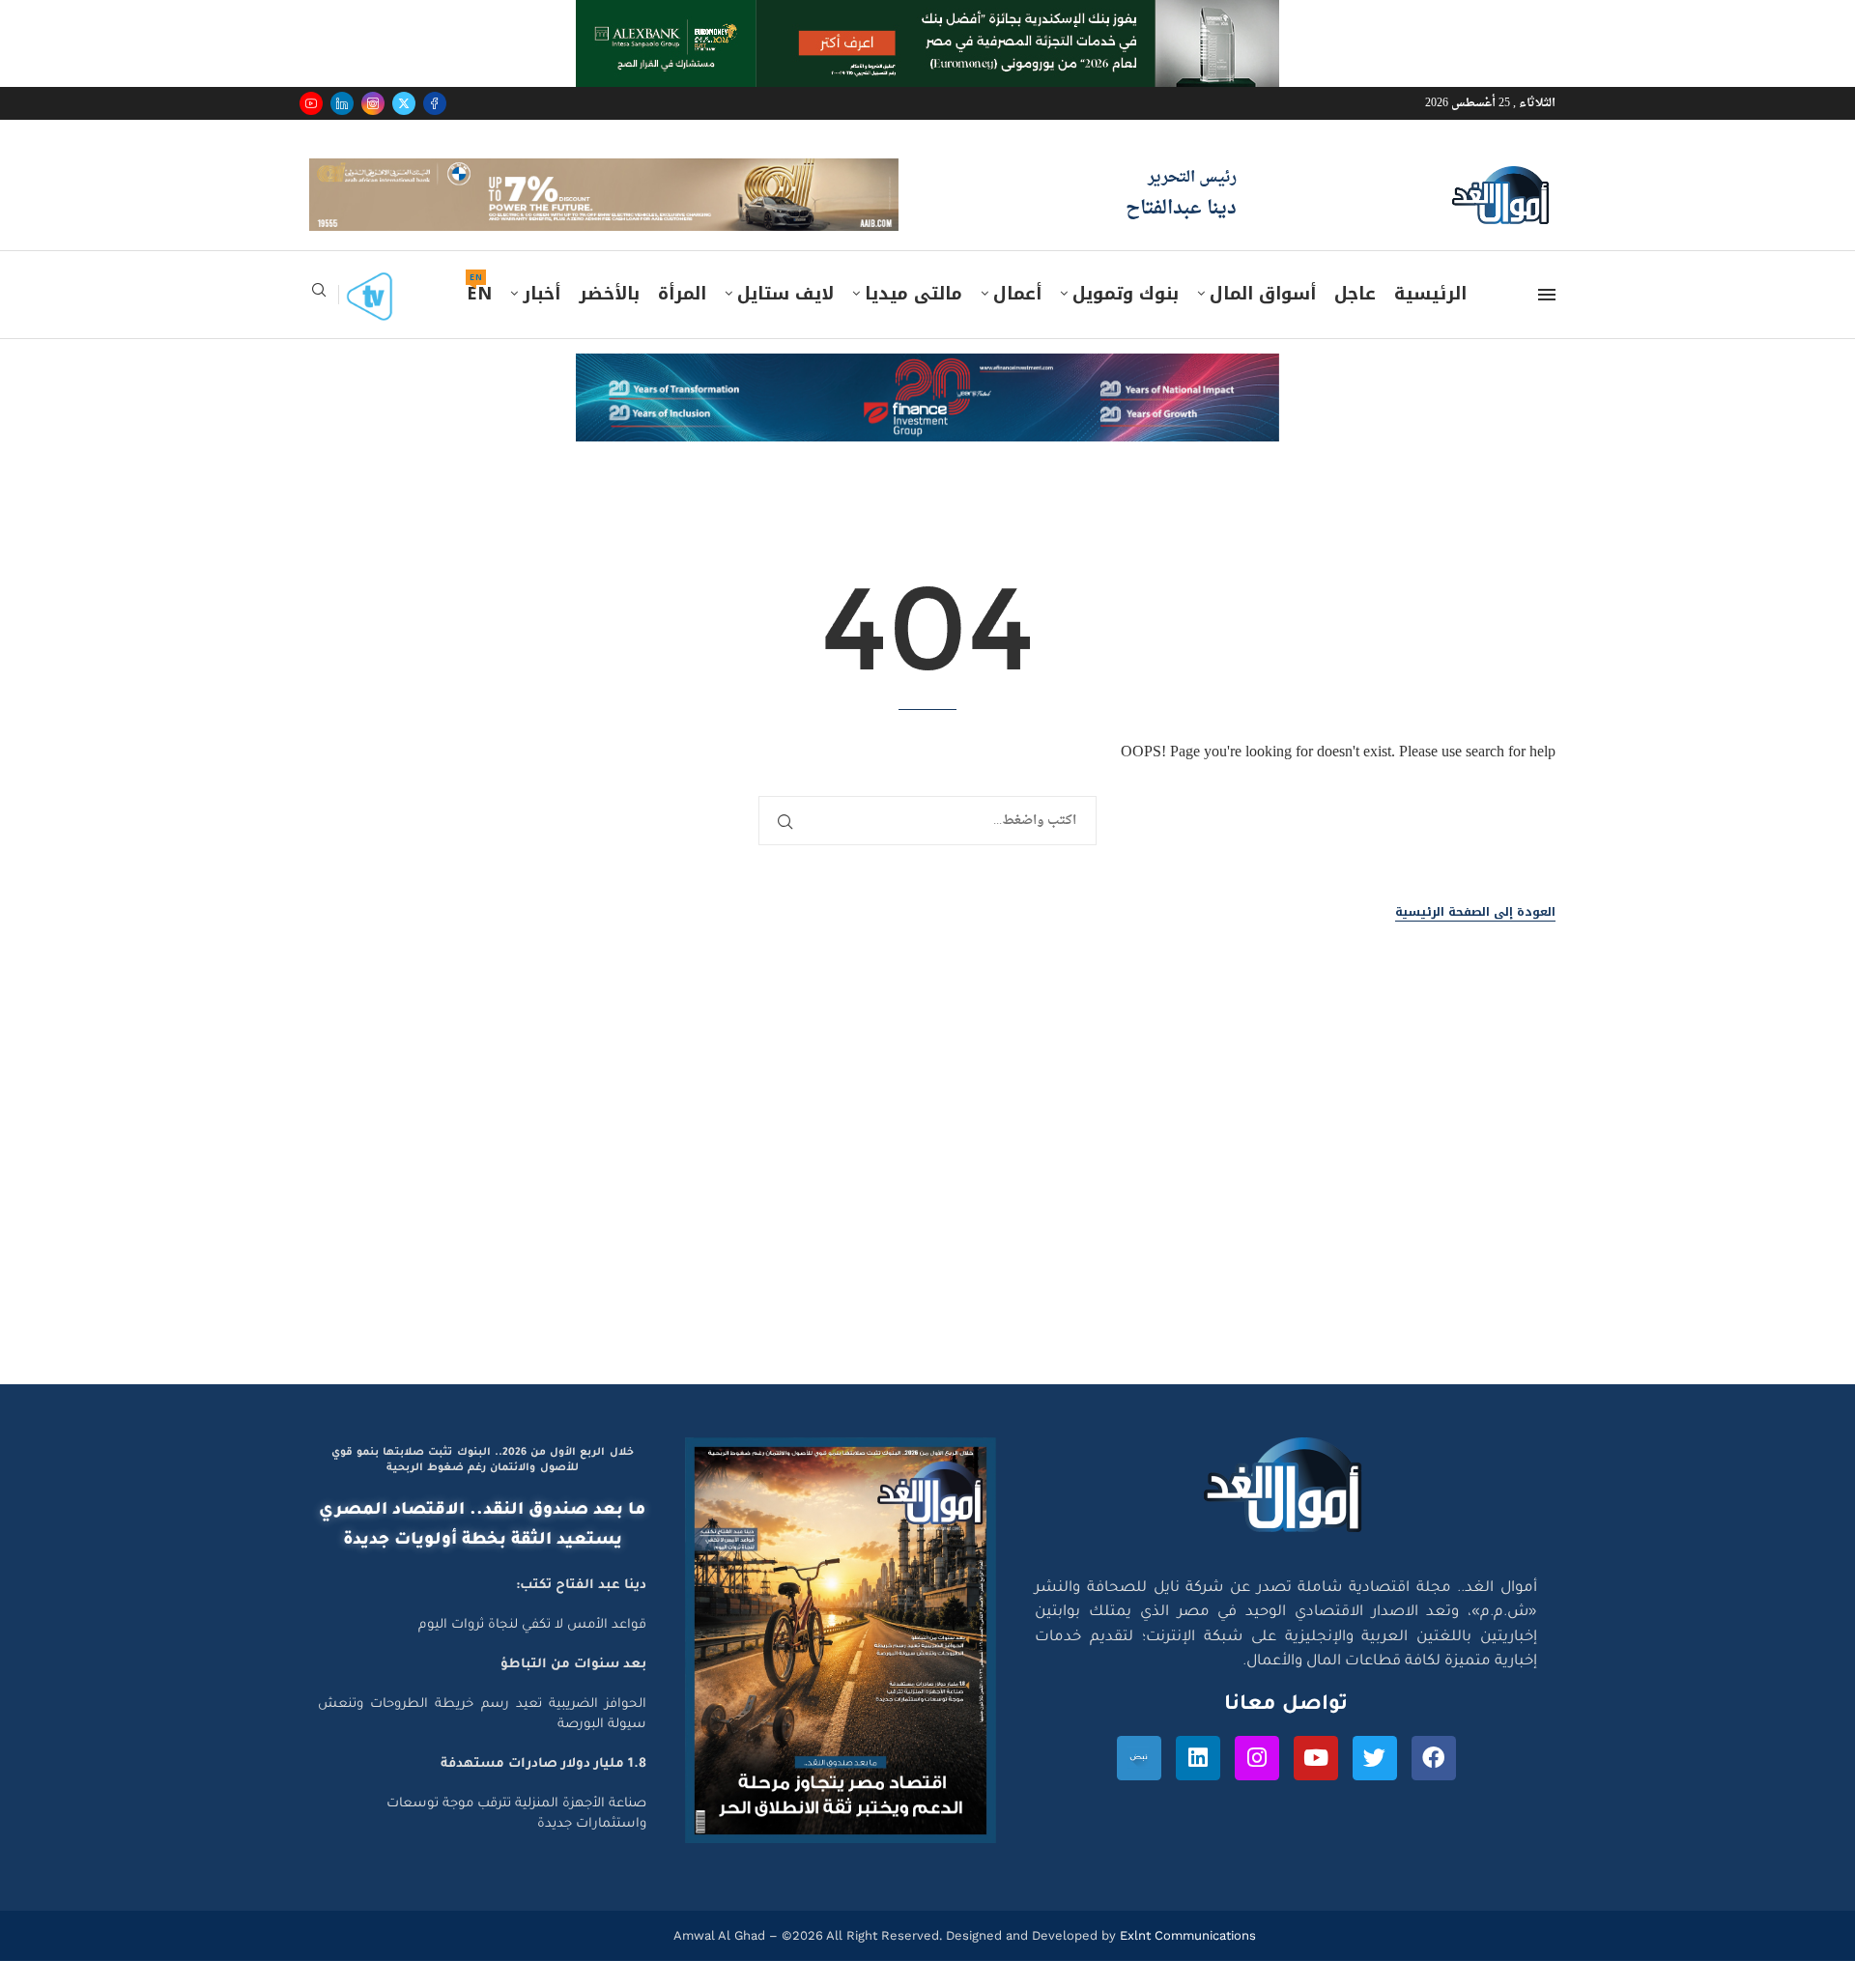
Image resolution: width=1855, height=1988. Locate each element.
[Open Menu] (1547, 295)
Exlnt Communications (1186, 1935)
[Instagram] (373, 103)
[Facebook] (435, 103)
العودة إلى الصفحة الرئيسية (1475, 912)
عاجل (1355, 294)
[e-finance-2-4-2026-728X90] (927, 372)
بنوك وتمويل (1126, 294)
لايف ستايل (785, 294)
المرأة (682, 294)
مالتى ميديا (913, 294)
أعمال (1017, 294)
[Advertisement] (927, 1201)
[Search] (319, 296)
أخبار (542, 294)
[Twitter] (404, 103)
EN (479, 294)
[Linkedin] (342, 103)
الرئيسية (1430, 294)
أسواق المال (1263, 294)
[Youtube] (311, 103)
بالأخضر (609, 294)
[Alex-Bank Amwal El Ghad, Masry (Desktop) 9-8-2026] (927, 18)
